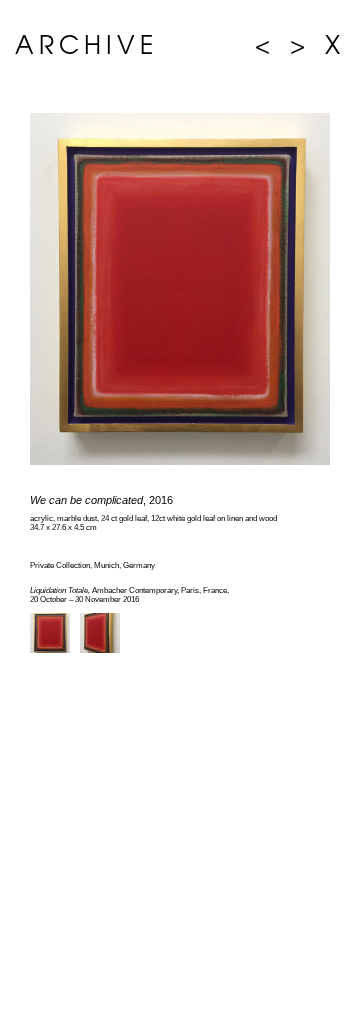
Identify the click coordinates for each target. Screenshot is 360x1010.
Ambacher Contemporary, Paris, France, (129, 590)
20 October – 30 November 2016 (84, 599)
